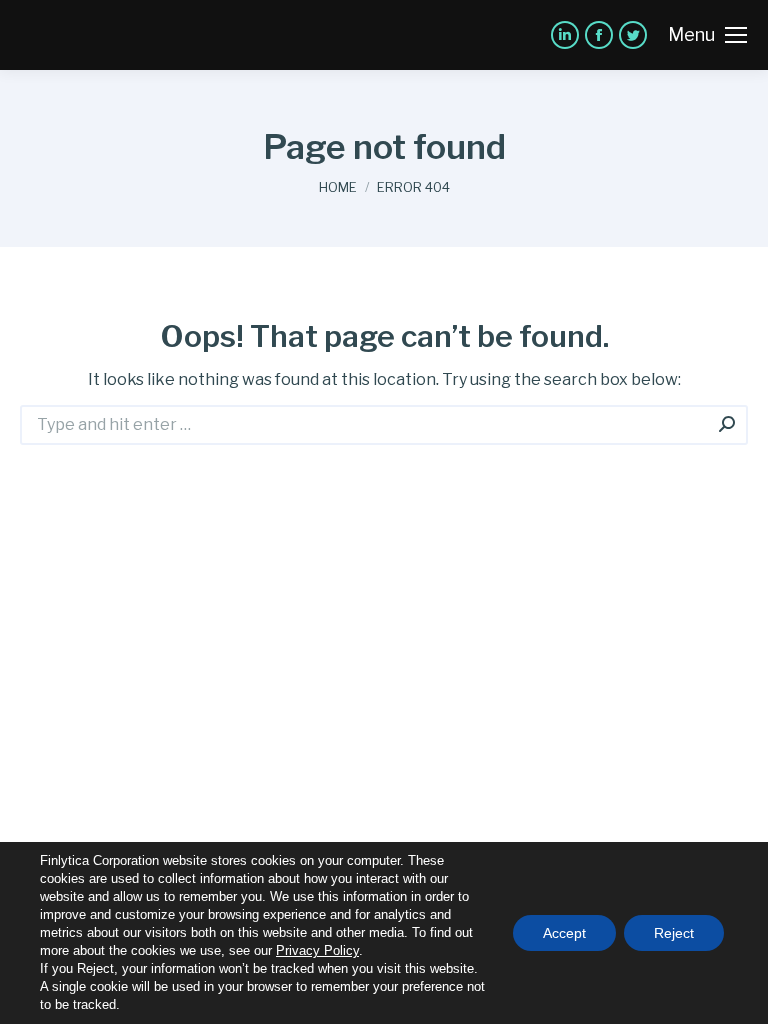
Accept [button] (564, 933)
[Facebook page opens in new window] (599, 35)
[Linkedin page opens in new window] (565, 35)
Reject (674, 933)
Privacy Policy (317, 950)
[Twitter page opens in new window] (633, 35)
